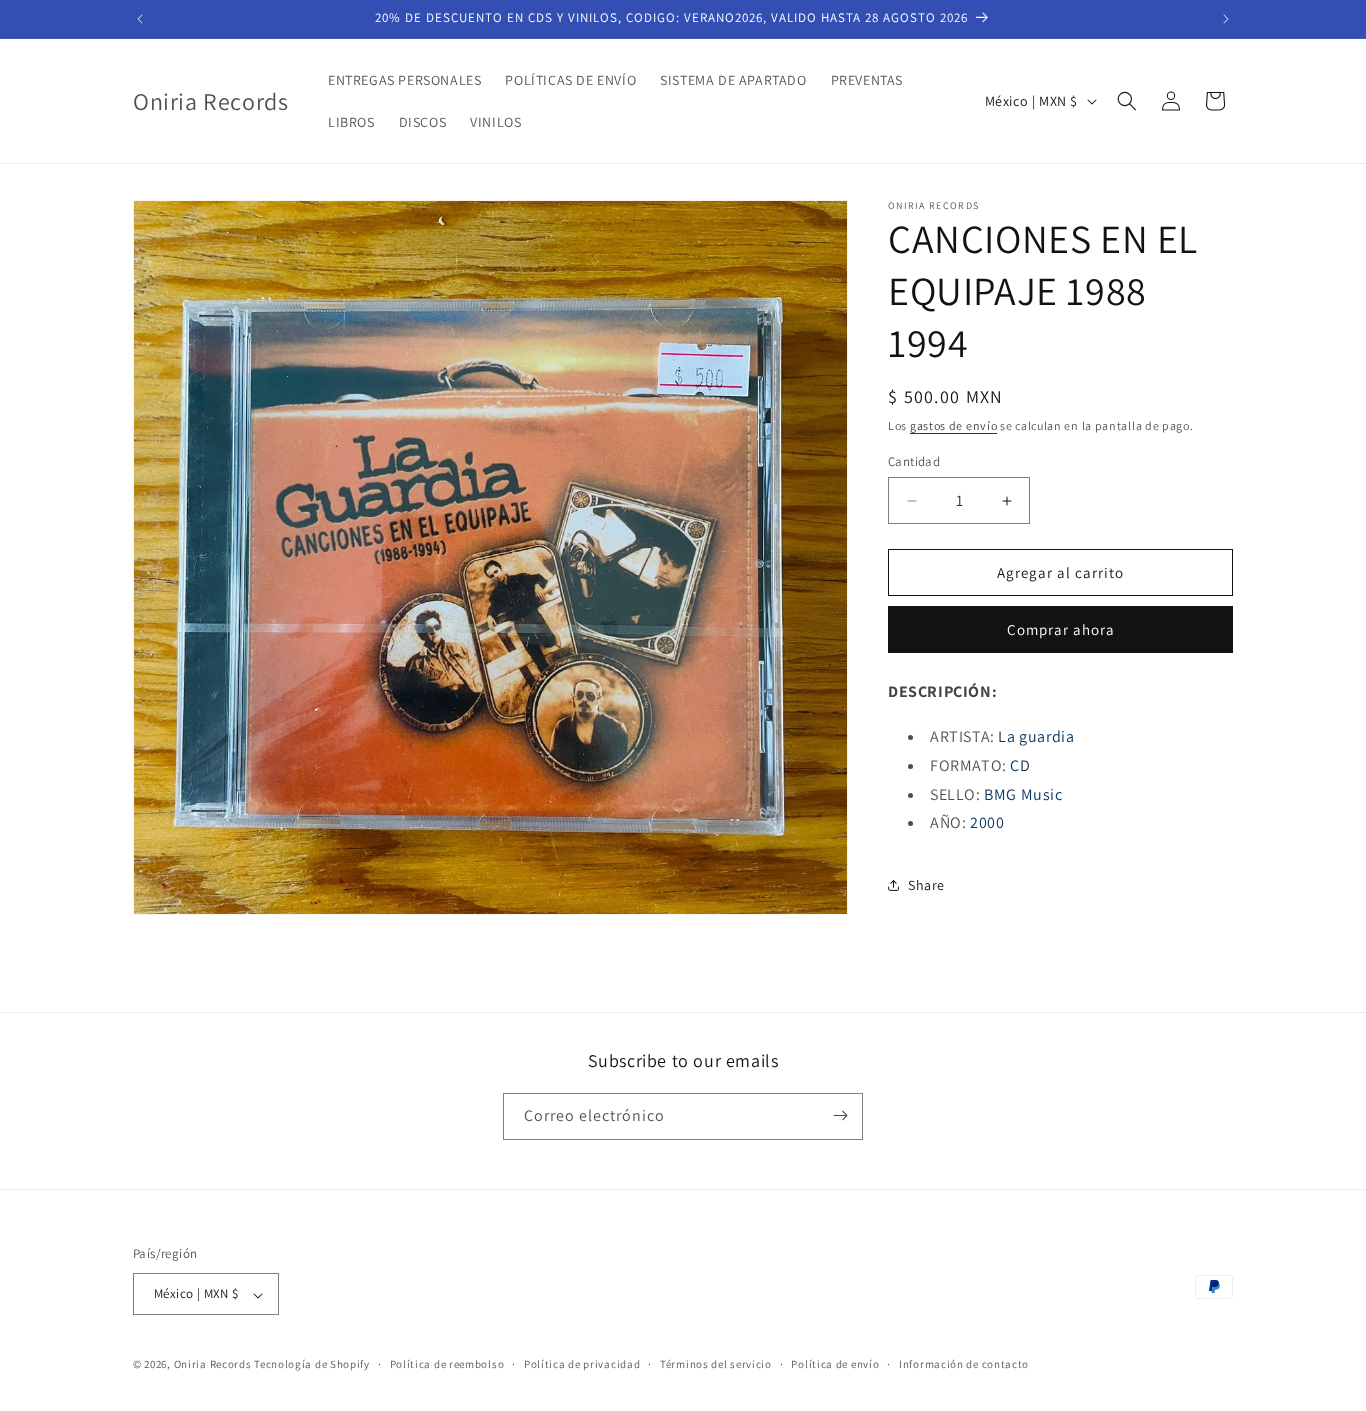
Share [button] (926, 885)
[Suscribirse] (840, 1115)
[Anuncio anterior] (140, 19)
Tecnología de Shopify (312, 1365)
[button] (1127, 101)
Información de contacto (964, 1364)
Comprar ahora (1061, 629)
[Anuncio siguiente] (1226, 19)
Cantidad (914, 461)
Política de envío (835, 1364)
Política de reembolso (447, 1364)
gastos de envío (954, 425)
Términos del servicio (716, 1364)
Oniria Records (213, 1365)
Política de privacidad (582, 1364)
